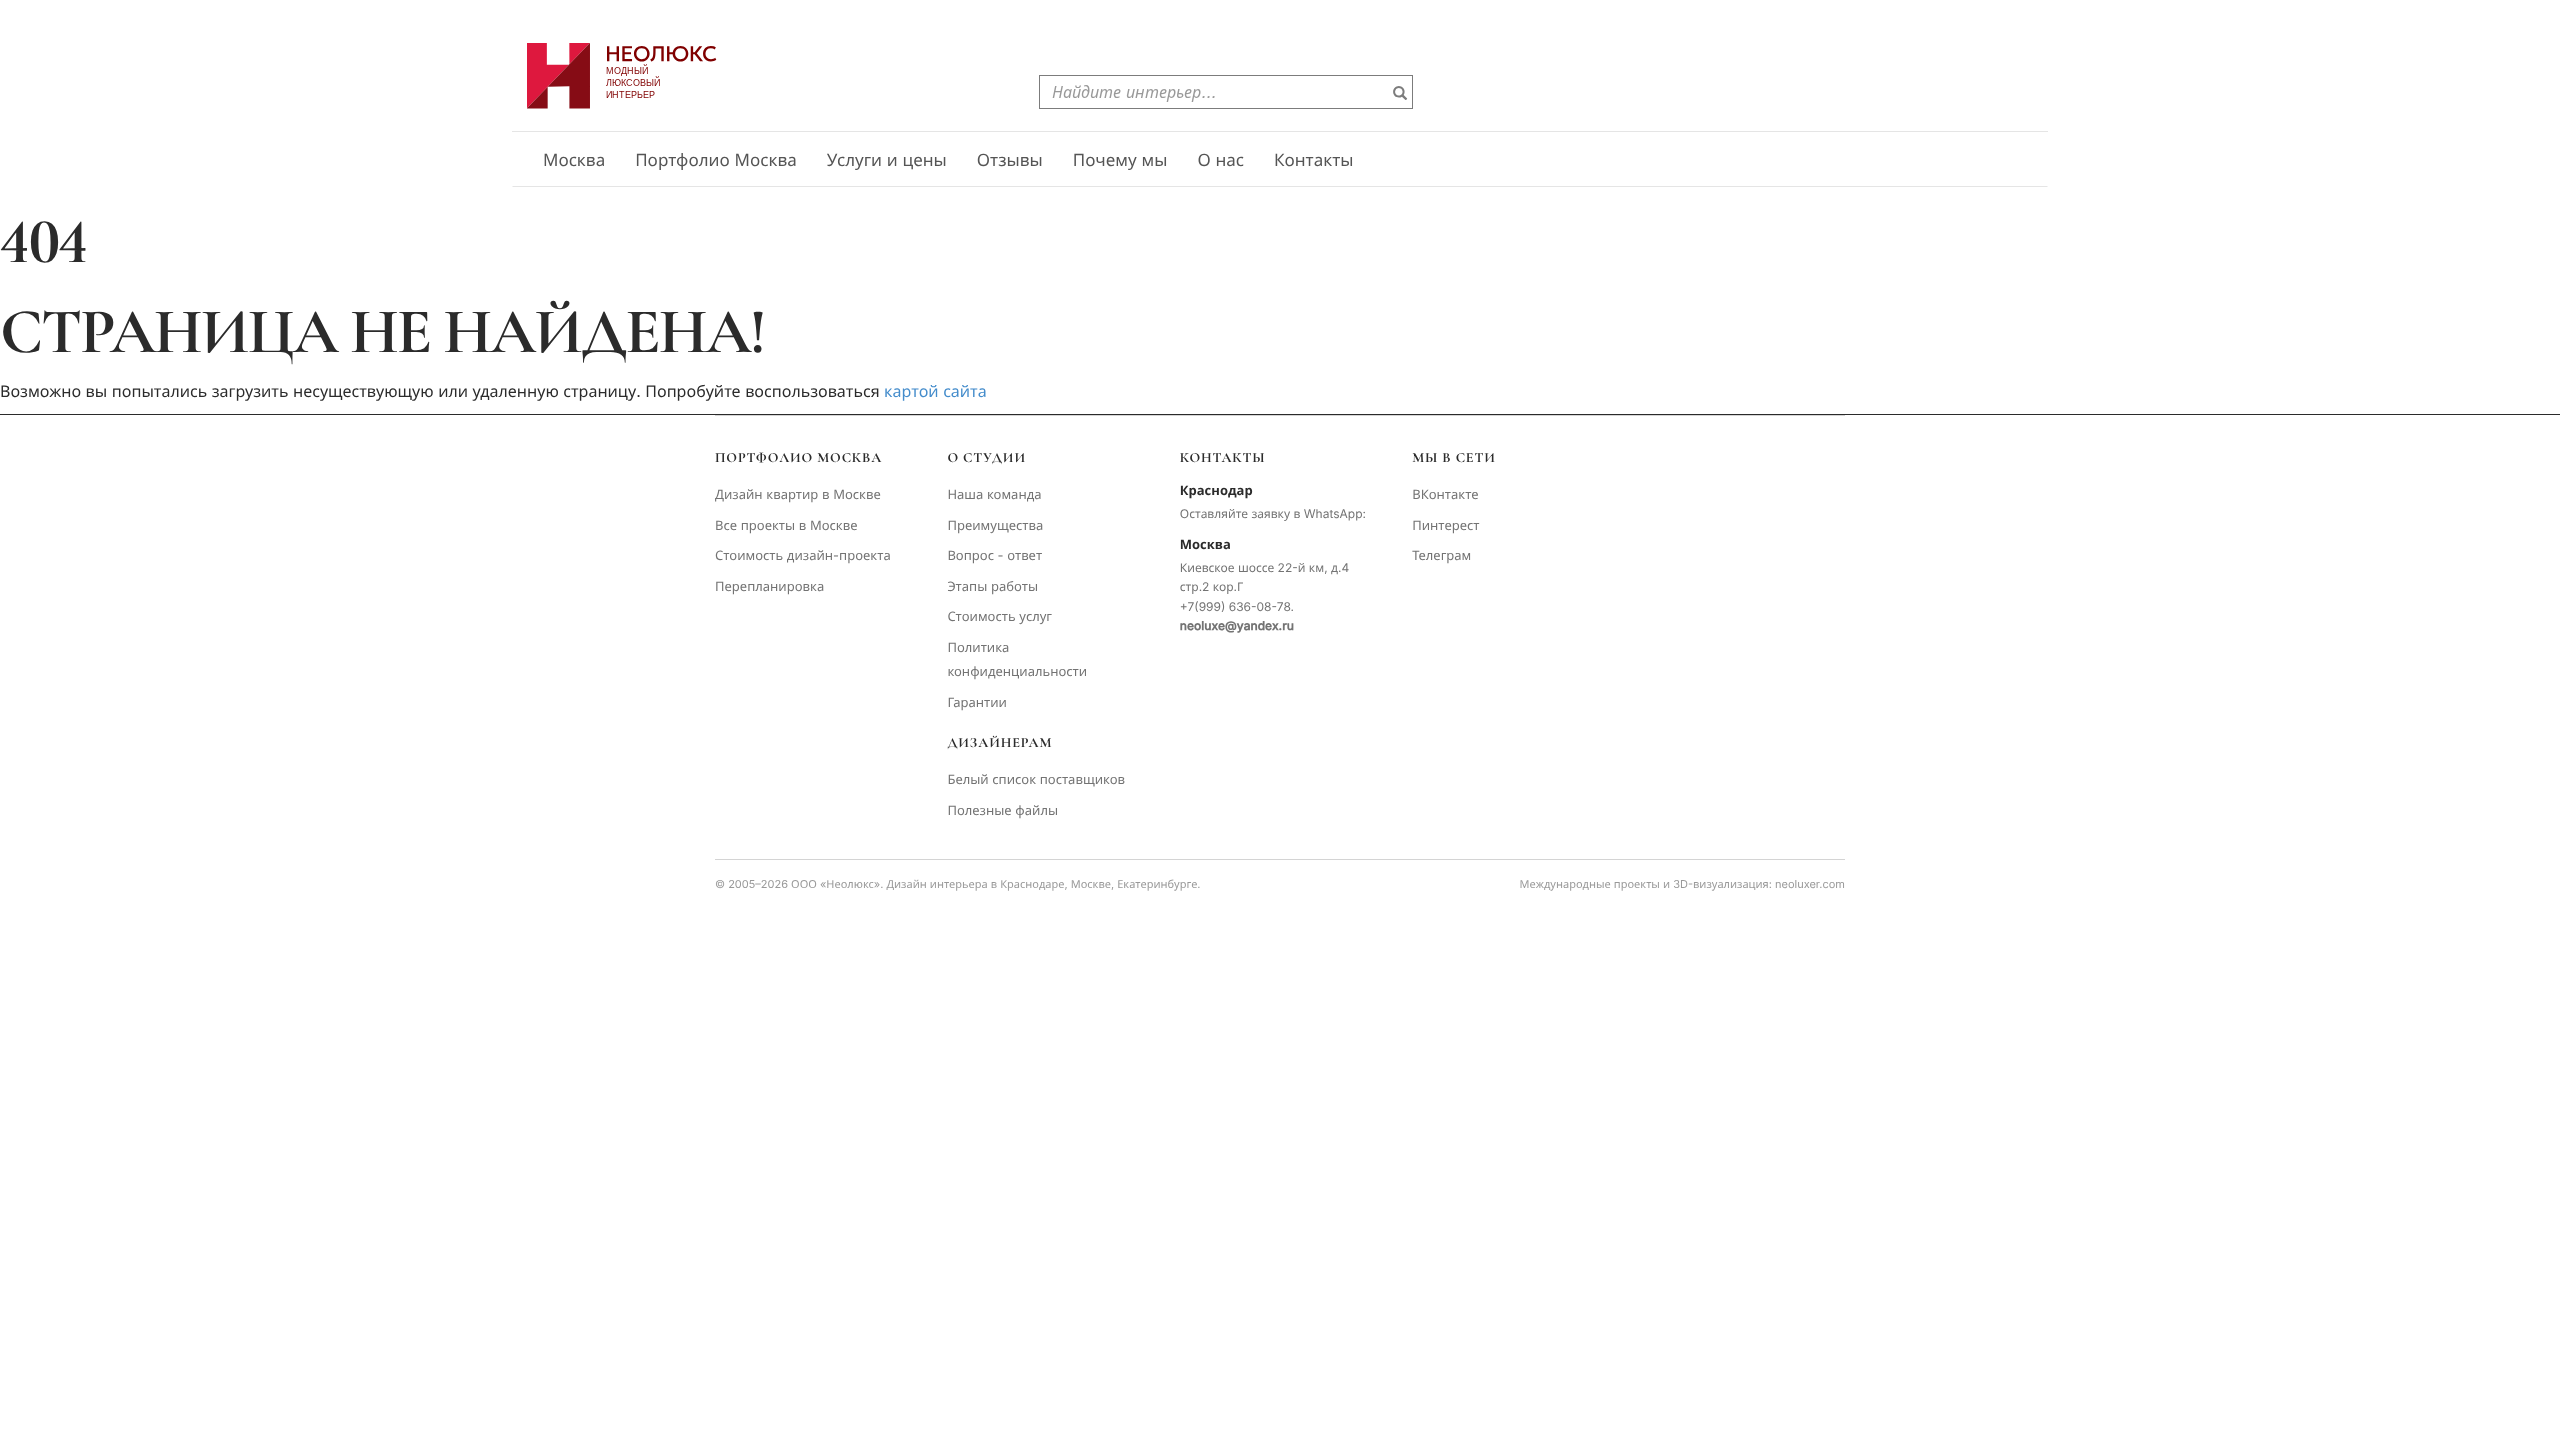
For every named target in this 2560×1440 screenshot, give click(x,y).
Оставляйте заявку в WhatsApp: (1273, 513)
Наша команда (994, 495)
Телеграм (1441, 556)
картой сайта (935, 391)
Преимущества (995, 526)
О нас (1220, 161)
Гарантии (977, 703)
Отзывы (1010, 161)
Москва (574, 161)
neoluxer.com (1810, 884)
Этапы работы (992, 587)
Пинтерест (1445, 526)
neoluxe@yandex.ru (1237, 625)
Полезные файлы (1002, 811)
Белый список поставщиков (1036, 780)
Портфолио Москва (716, 161)
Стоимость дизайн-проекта (803, 556)
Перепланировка (769, 587)
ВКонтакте (1445, 495)
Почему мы (1120, 161)
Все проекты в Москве (786, 526)
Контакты (1314, 161)
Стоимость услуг (999, 617)
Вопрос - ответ (994, 556)
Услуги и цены (887, 161)
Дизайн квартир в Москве (798, 495)
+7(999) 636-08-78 (1235, 606)
